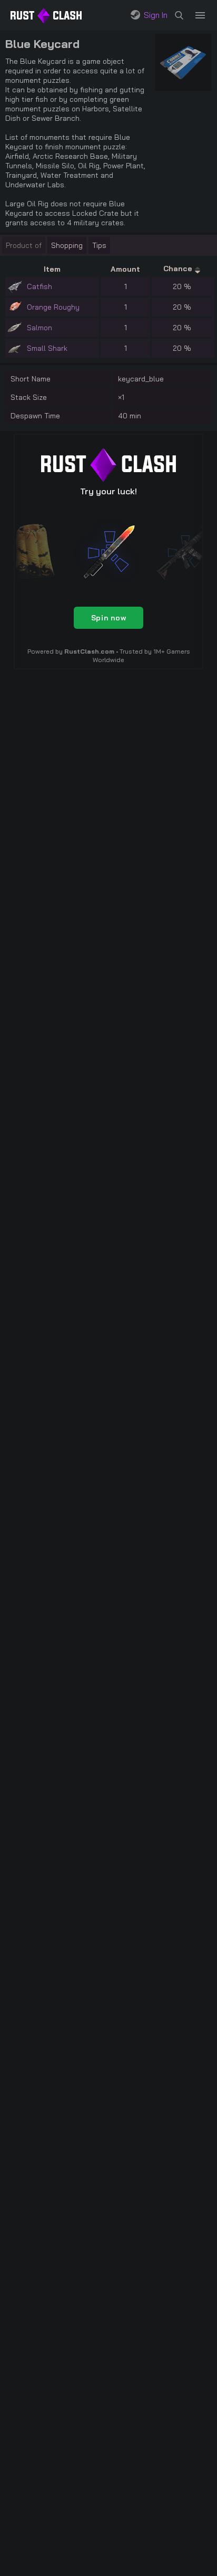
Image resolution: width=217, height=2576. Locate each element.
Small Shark (47, 348)
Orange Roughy (53, 307)
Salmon (40, 328)
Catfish (40, 286)
